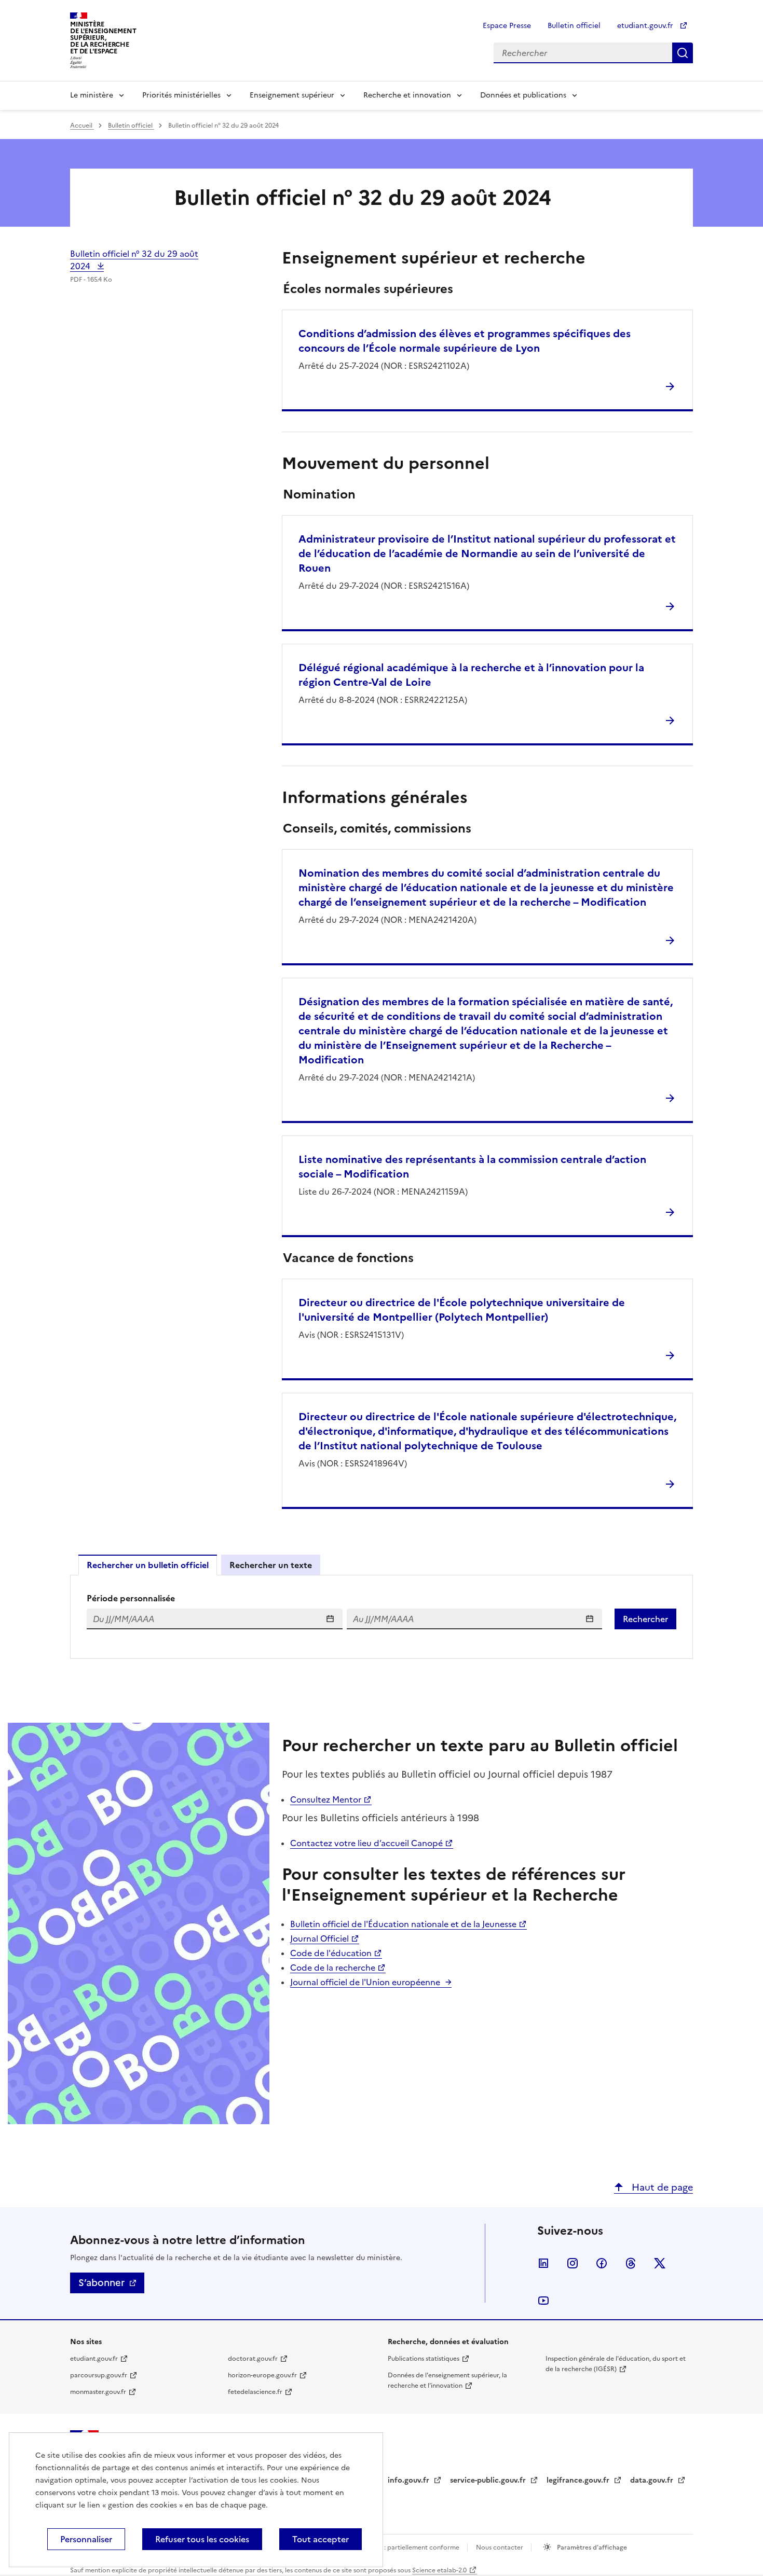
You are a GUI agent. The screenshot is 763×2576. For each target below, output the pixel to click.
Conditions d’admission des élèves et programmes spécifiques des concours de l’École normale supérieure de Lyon (465, 341)
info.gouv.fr (410, 2480)
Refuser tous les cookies (202, 2539)
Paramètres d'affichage (591, 2547)
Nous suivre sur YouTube (543, 2301)
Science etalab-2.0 (439, 2570)
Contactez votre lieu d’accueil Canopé (366, 1843)
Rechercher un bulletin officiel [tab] (148, 1565)
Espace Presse (507, 26)
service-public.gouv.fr (489, 2480)
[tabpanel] (382, 1617)
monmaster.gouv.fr (98, 2392)
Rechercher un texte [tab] (271, 1565)
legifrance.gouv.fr (579, 2480)
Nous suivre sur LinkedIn (543, 2263)
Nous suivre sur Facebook (602, 2263)
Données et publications (523, 95)
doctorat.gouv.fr (253, 2359)
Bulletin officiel (574, 26)
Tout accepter (321, 2539)
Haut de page (661, 2187)
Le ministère (92, 95)
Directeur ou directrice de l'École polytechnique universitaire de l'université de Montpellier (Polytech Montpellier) (462, 1310)
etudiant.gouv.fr (646, 26)
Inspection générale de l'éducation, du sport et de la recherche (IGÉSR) (616, 2364)
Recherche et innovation (407, 95)
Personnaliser (86, 2539)
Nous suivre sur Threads (631, 2263)
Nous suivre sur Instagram (573, 2263)
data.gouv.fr (653, 2480)
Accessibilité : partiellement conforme (403, 2547)
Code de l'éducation (331, 1953)
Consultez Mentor (326, 1799)
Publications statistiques (424, 2359)
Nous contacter (500, 2547)
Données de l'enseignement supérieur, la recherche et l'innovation (447, 2380)
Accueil (82, 126)
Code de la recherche (333, 1968)
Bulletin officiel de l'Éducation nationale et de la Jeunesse (403, 1924)
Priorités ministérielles (181, 95)
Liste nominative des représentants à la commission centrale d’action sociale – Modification (472, 1167)
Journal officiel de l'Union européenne (365, 1982)
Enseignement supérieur (292, 95)
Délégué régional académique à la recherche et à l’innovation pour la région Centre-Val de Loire (471, 675)
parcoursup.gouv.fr (99, 2375)
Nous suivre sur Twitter (660, 2263)
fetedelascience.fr (255, 2392)
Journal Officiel (319, 1938)
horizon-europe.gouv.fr (262, 2375)
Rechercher (683, 53)
